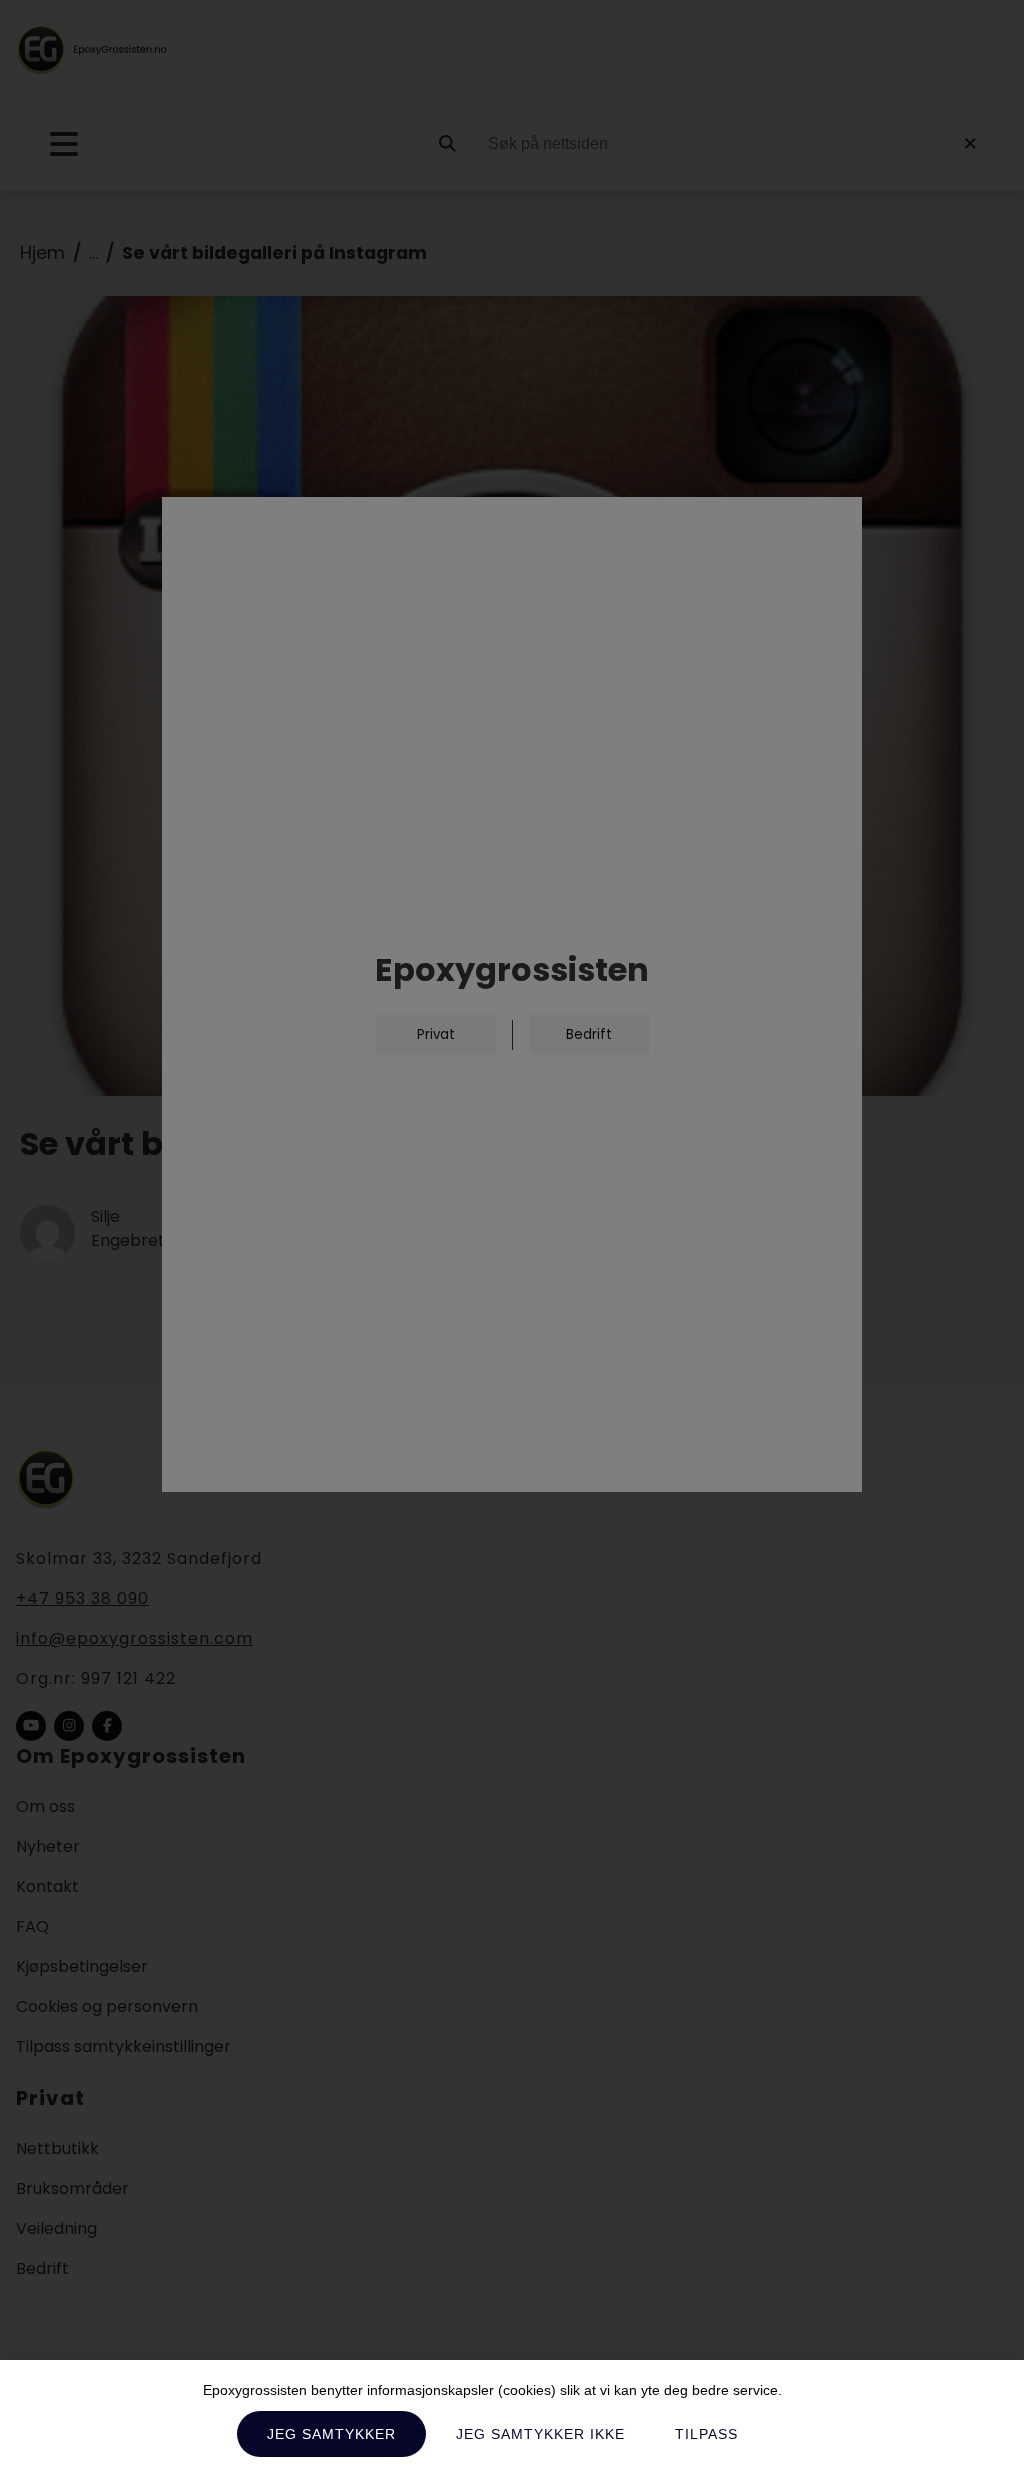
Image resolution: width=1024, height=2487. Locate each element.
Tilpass (706, 2434)
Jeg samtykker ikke (540, 2434)
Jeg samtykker (331, 2434)
